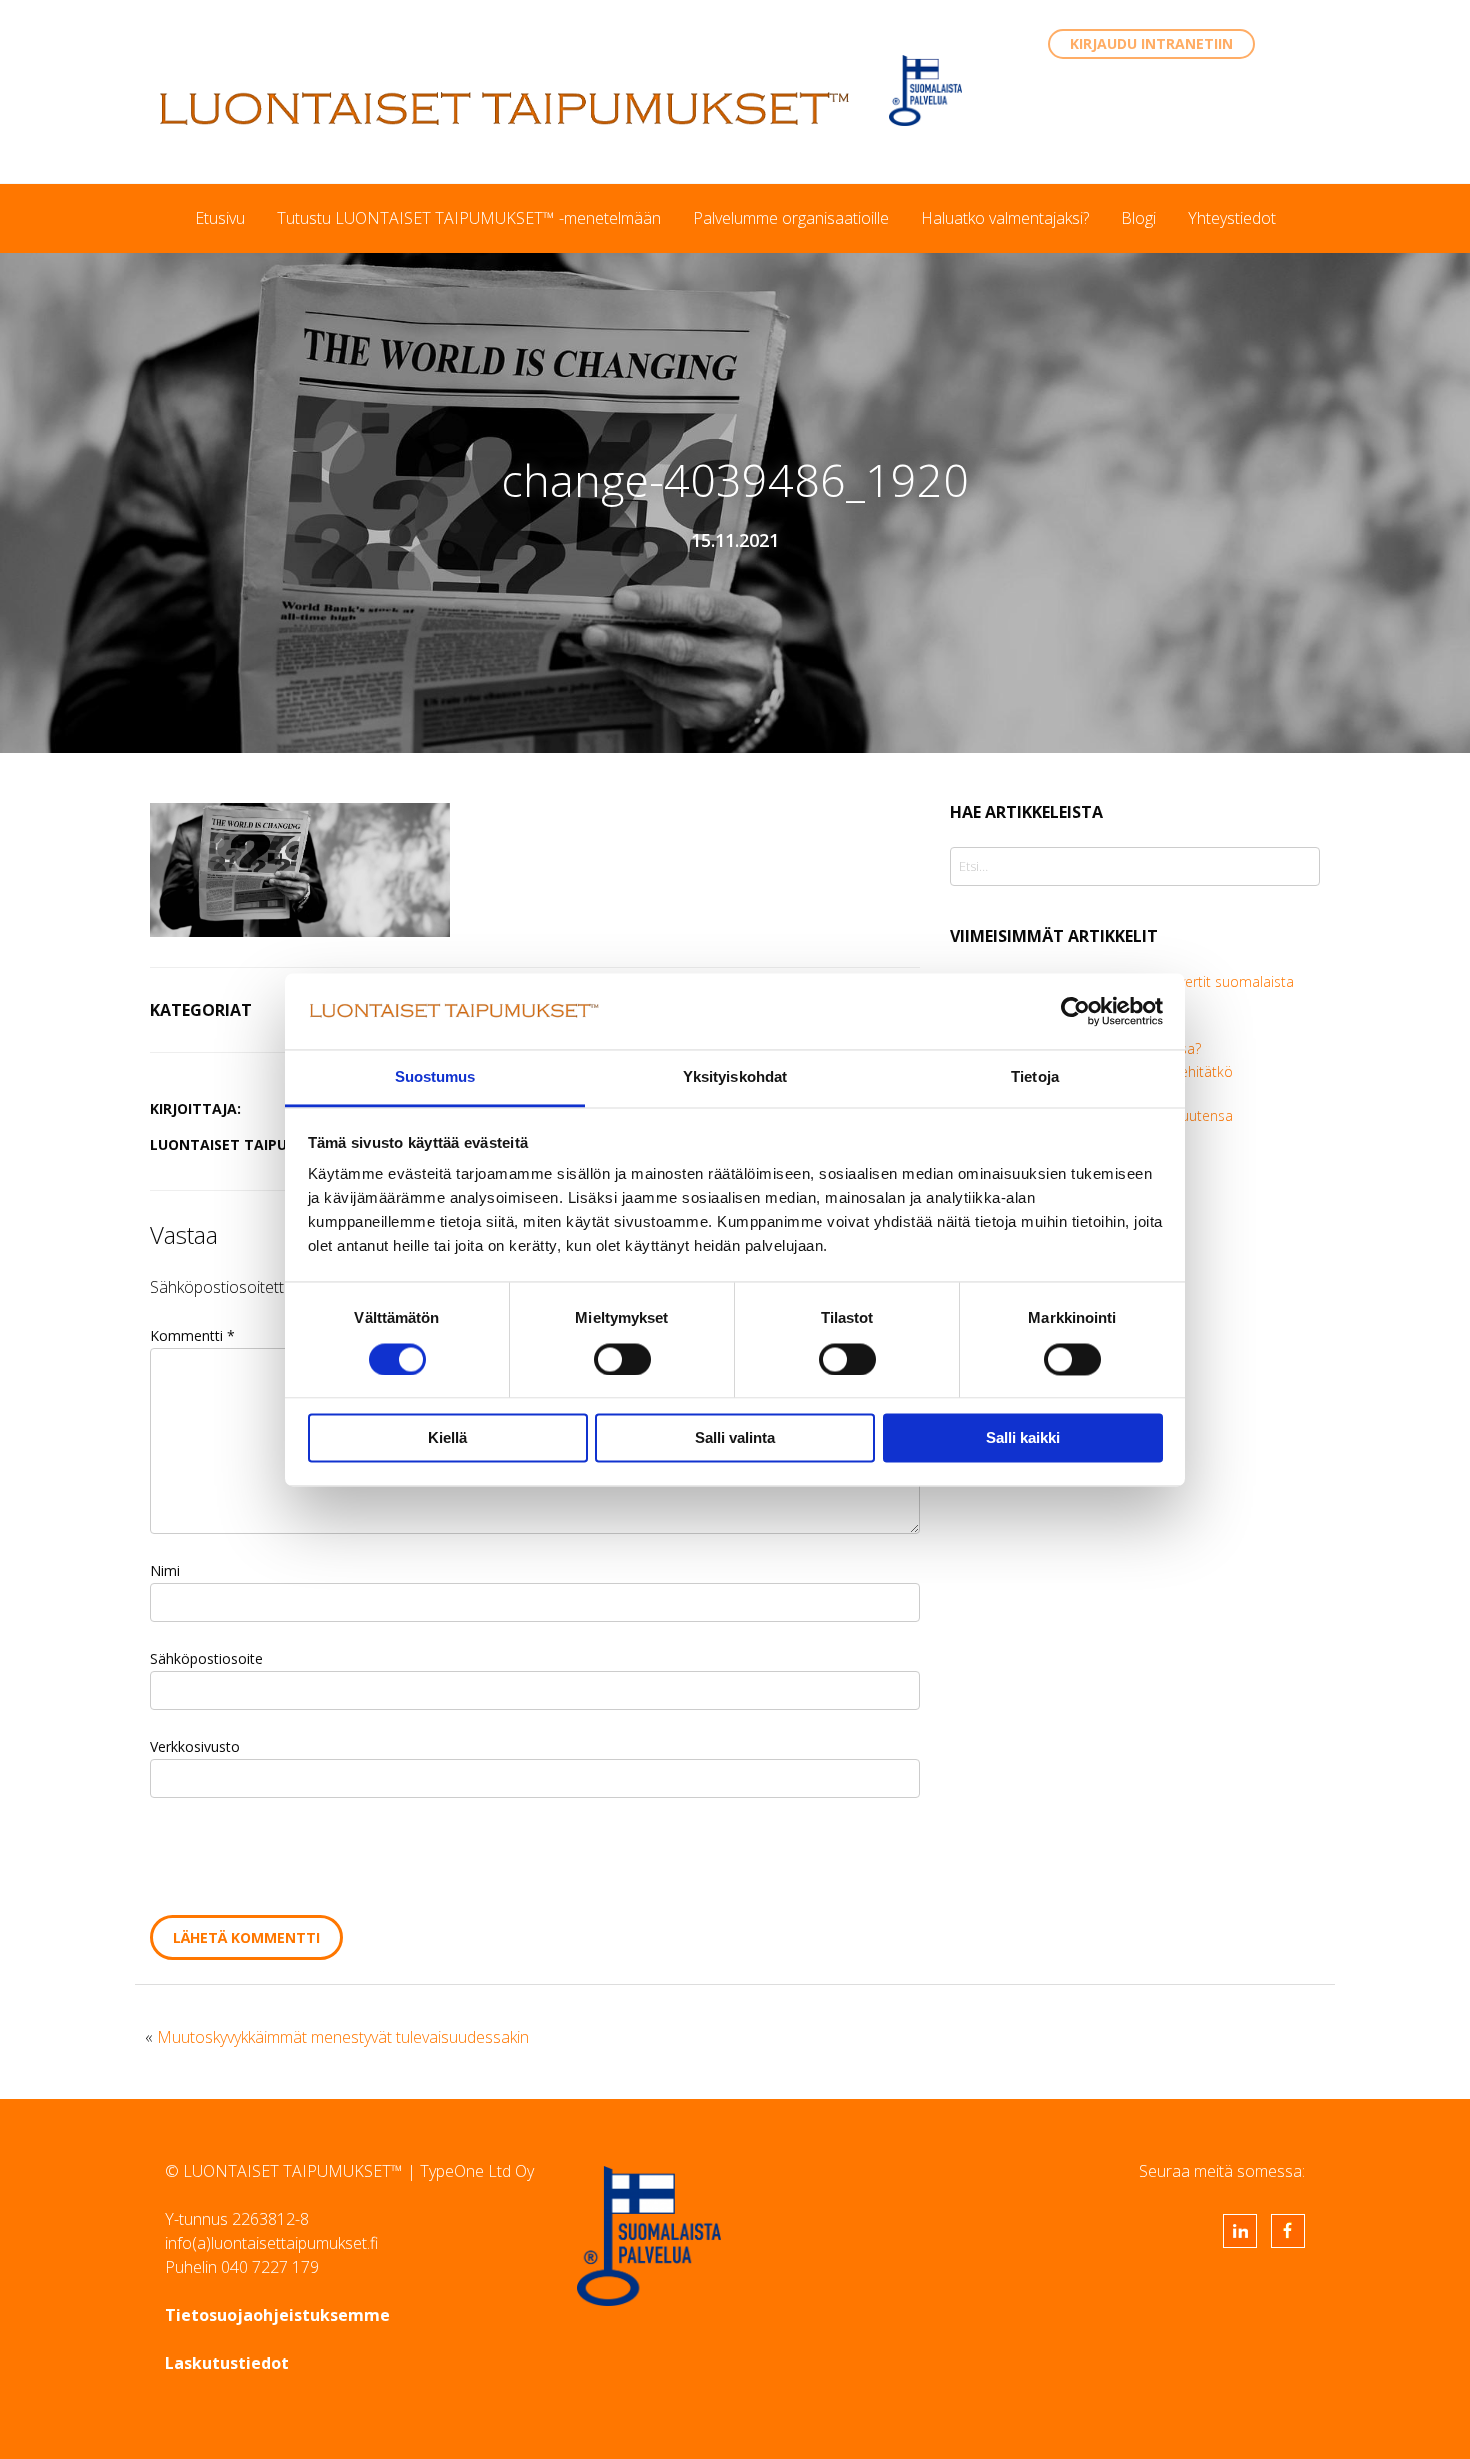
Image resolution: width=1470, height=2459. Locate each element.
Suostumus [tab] (435, 1077)
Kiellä (447, 1438)
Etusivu (220, 218)
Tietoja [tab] (1035, 1077)
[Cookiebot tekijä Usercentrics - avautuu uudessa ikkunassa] (1075, 1011)
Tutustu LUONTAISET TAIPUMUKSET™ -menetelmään (469, 218)
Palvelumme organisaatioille (791, 218)
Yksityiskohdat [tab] (735, 1077)
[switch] (622, 1359)
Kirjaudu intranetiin (1151, 43)
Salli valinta (735, 1438)
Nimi (165, 1570)
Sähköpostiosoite (206, 1658)
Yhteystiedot (1232, 218)
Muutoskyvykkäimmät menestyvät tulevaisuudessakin (343, 2037)
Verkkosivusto (195, 1746)
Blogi (1138, 218)
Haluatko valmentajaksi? (1005, 218)
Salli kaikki (1023, 1438)
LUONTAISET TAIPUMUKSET (505, 108)
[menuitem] (220, 218)
